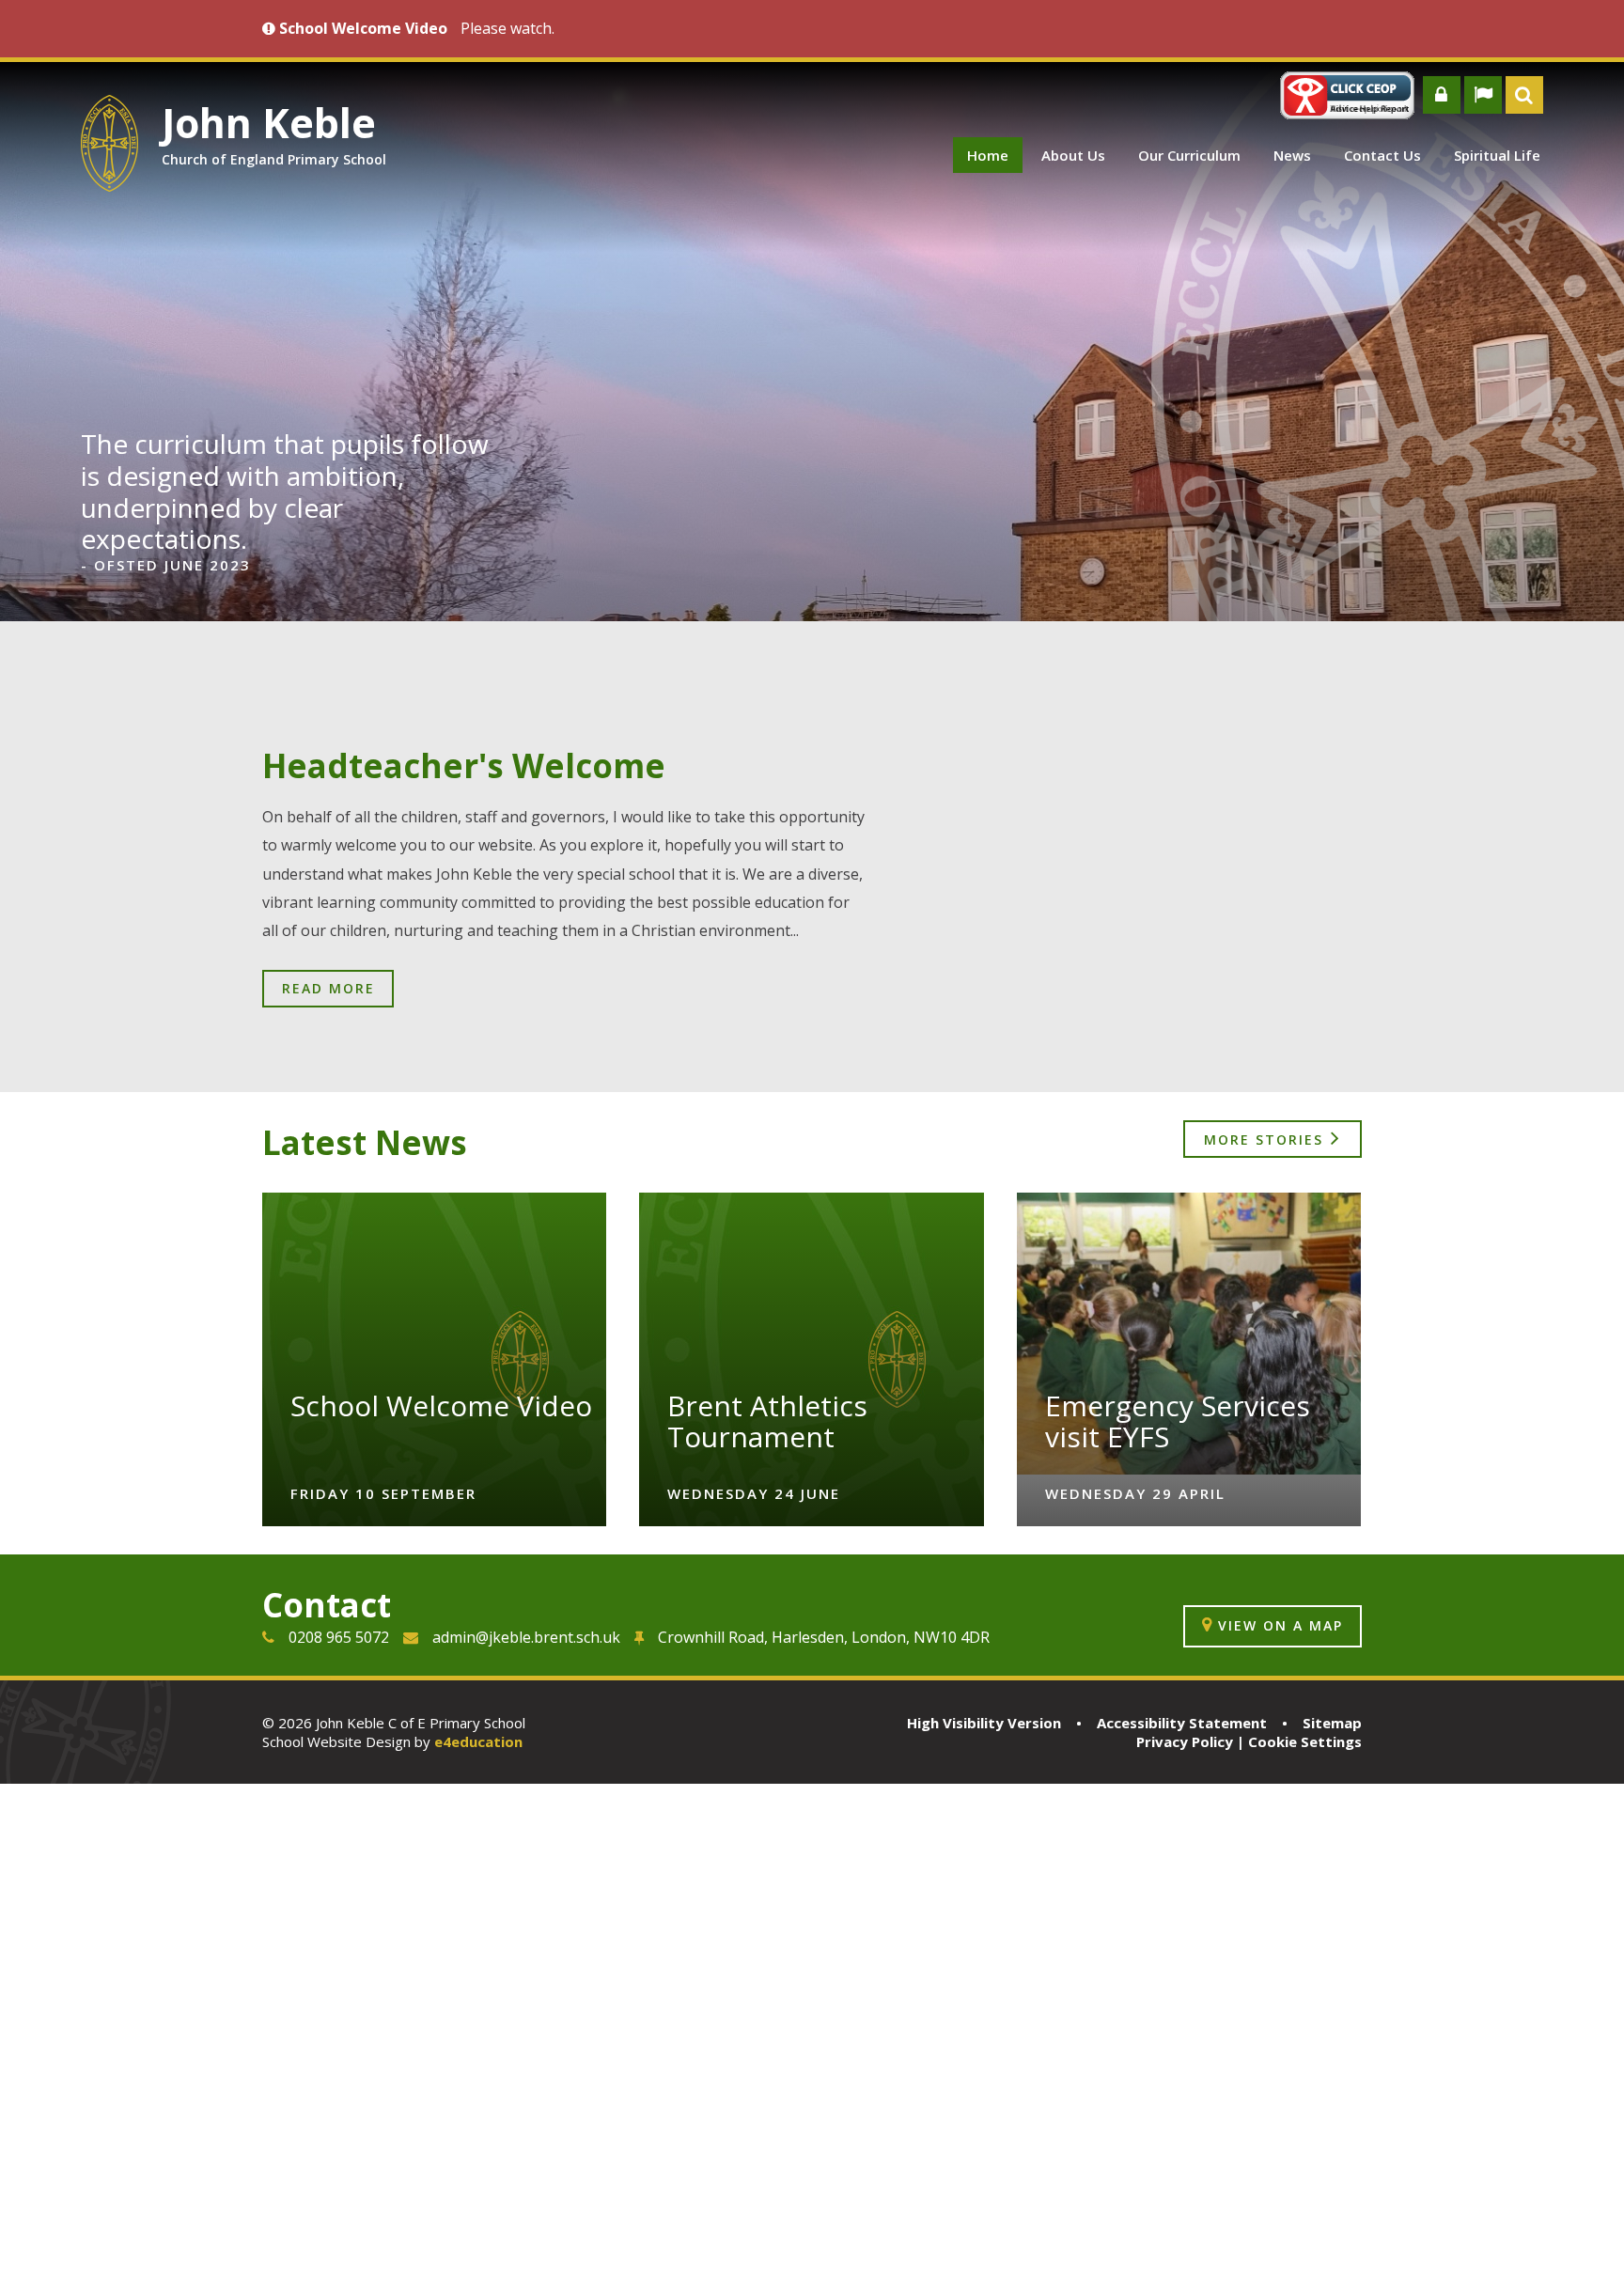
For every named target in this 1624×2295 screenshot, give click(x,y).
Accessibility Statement (1182, 1723)
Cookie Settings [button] (1305, 1741)
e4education (478, 1741)
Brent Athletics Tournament (767, 1421)
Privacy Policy (1185, 1741)
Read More (328, 988)
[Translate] (1483, 95)
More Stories (1264, 1140)
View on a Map (1280, 1625)
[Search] (1524, 95)
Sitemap (1332, 1723)
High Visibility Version (984, 1723)
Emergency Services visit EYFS (1178, 1421)
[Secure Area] (1442, 95)
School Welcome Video (441, 1405)
